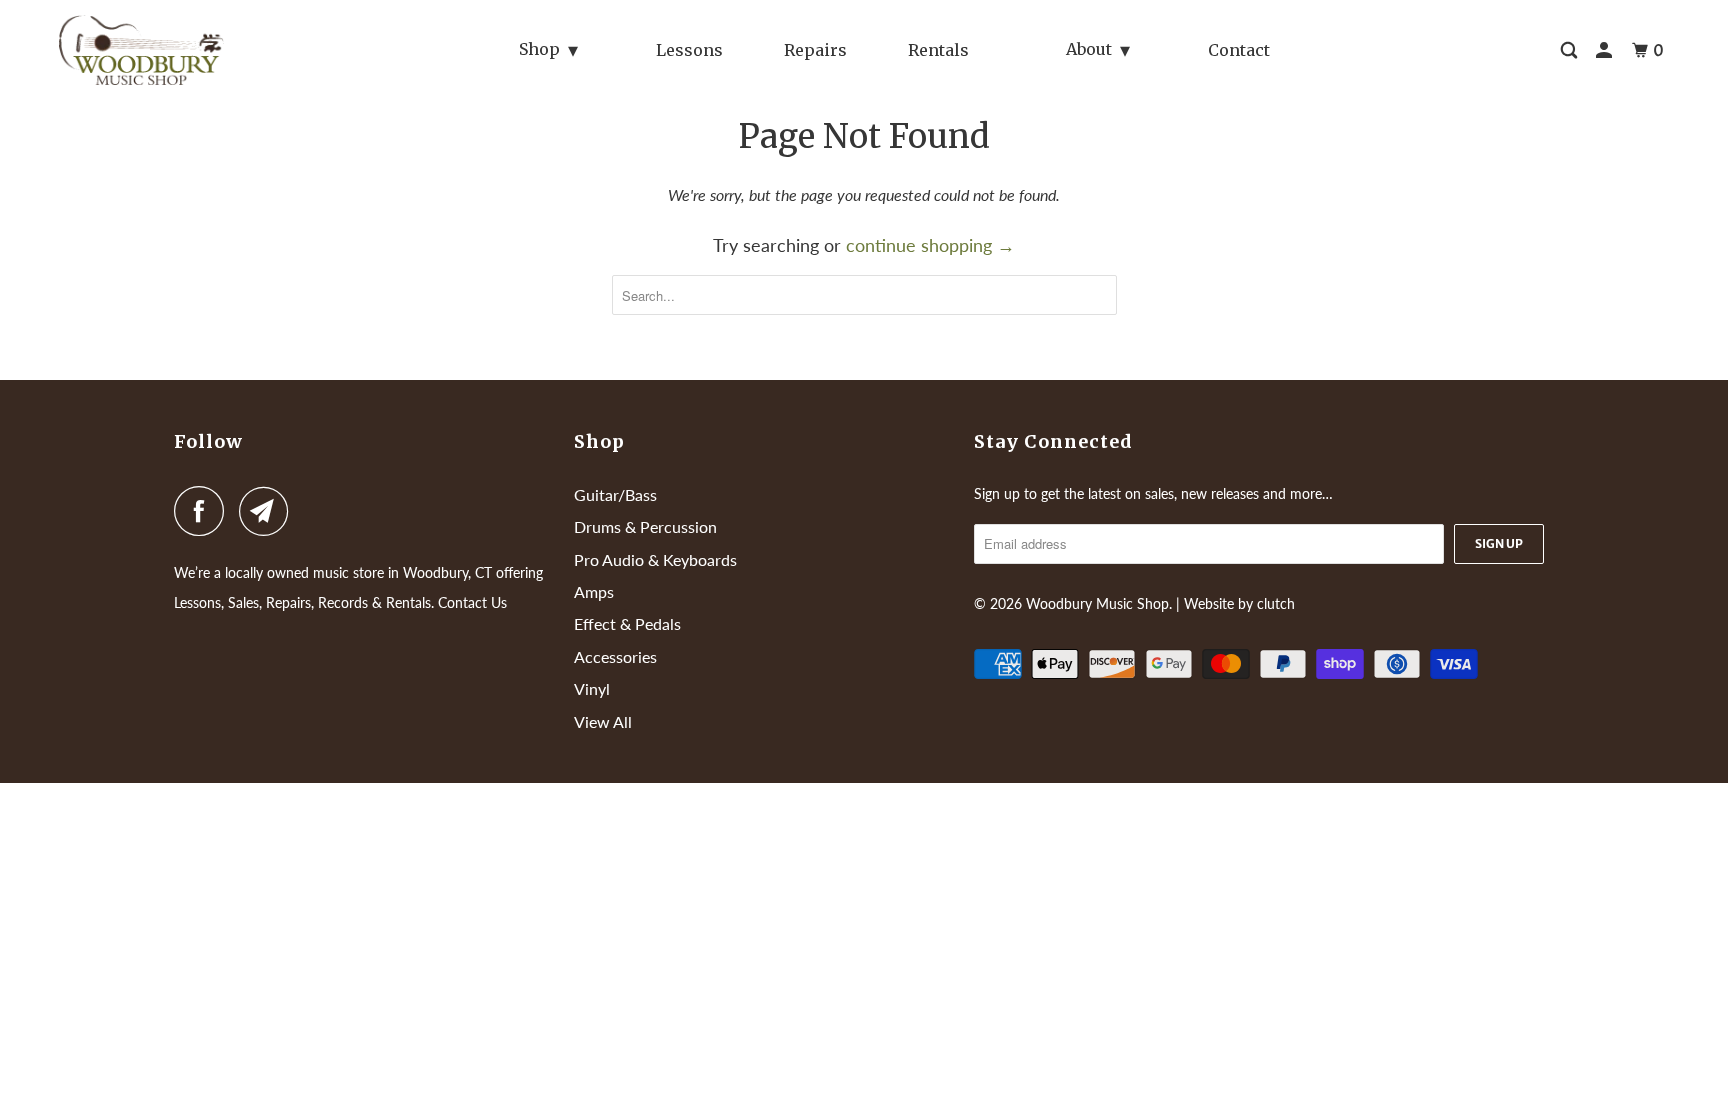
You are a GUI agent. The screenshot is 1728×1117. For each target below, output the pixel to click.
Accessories (615, 656)
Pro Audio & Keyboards (655, 559)
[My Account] (1605, 50)
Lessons (689, 50)
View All (603, 721)
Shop (539, 49)
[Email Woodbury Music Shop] (269, 511)
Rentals (938, 50)
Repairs (815, 50)
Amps (594, 591)
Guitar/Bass (615, 494)
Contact (1239, 50)
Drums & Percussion (645, 526)
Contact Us (472, 602)
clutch (1276, 603)
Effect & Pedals (627, 623)
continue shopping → (930, 245)
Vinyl (592, 688)
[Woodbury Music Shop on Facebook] (204, 511)
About (1089, 49)
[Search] (1570, 50)
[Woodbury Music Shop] (180, 50)
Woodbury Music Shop (1097, 603)
